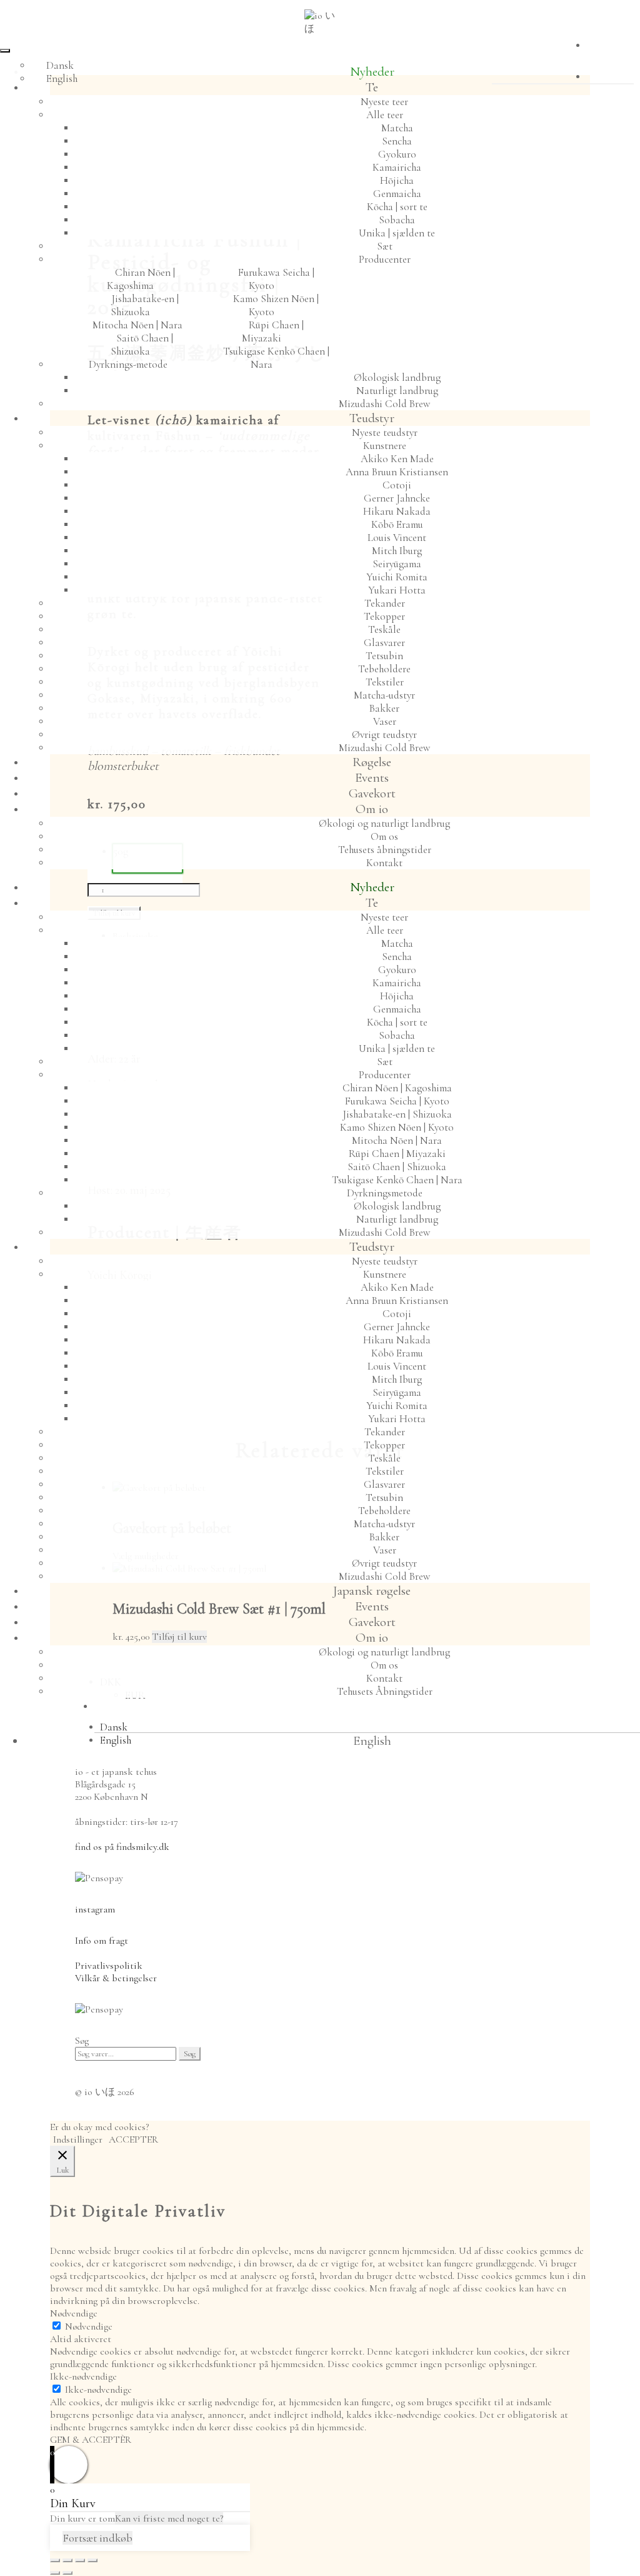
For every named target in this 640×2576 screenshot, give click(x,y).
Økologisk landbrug (397, 377)
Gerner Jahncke (397, 498)
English (62, 78)
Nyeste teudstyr (385, 432)
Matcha (397, 128)
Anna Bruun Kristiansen (397, 472)
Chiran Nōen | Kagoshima (141, 279)
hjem (372, 1706)
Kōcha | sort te (397, 207)
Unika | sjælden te (397, 233)
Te (372, 87)
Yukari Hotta (397, 590)
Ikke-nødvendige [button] (83, 2376)
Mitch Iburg (397, 551)
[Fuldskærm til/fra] (67, 2560)
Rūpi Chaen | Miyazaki (273, 331)
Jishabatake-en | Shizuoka (145, 305)
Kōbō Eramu (397, 524)
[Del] (80, 2560)
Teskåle (384, 629)
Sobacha (397, 220)
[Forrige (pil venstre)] (55, 2573)
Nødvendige (89, 2326)
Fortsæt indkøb (97, 2538)
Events (372, 778)
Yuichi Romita (397, 577)
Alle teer (385, 115)
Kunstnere (385, 446)
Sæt (385, 246)
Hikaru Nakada (397, 511)
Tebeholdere (384, 669)
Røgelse (372, 762)
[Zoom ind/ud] (55, 2560)
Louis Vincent (397, 538)
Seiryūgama (397, 564)
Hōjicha (397, 180)
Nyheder (372, 72)
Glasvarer (384, 643)
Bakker (384, 708)
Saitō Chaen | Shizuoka (142, 345)
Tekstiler (385, 682)
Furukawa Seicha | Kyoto (276, 279)
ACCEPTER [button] (133, 2139)
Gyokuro (397, 154)
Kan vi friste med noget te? (169, 2518)
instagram (95, 1909)
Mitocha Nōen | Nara (137, 325)
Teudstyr (372, 418)
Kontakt (384, 863)
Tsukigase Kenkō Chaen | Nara (276, 358)
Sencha (397, 141)
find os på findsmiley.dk (122, 1847)
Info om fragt (102, 1941)
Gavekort (372, 793)
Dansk (60, 65)
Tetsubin (384, 656)
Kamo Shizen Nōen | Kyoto (276, 305)
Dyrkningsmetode (385, 1193)
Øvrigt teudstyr (384, 735)
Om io (372, 809)
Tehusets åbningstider (385, 850)
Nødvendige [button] (74, 2313)
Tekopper (384, 616)
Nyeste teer (384, 102)
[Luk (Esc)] (92, 2560)
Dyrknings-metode (128, 364)
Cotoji (397, 485)
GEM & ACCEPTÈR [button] (91, 2440)
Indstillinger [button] (78, 2139)
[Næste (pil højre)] (67, 2573)
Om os (384, 836)
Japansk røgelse (372, 1591)
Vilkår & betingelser (116, 1978)
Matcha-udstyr (384, 695)
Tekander (385, 603)
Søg (190, 2054)
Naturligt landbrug (397, 391)
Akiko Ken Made (397, 459)
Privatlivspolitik (109, 1966)
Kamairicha (397, 167)
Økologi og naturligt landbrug (384, 823)
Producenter (385, 259)
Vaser (385, 721)
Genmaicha (397, 194)
